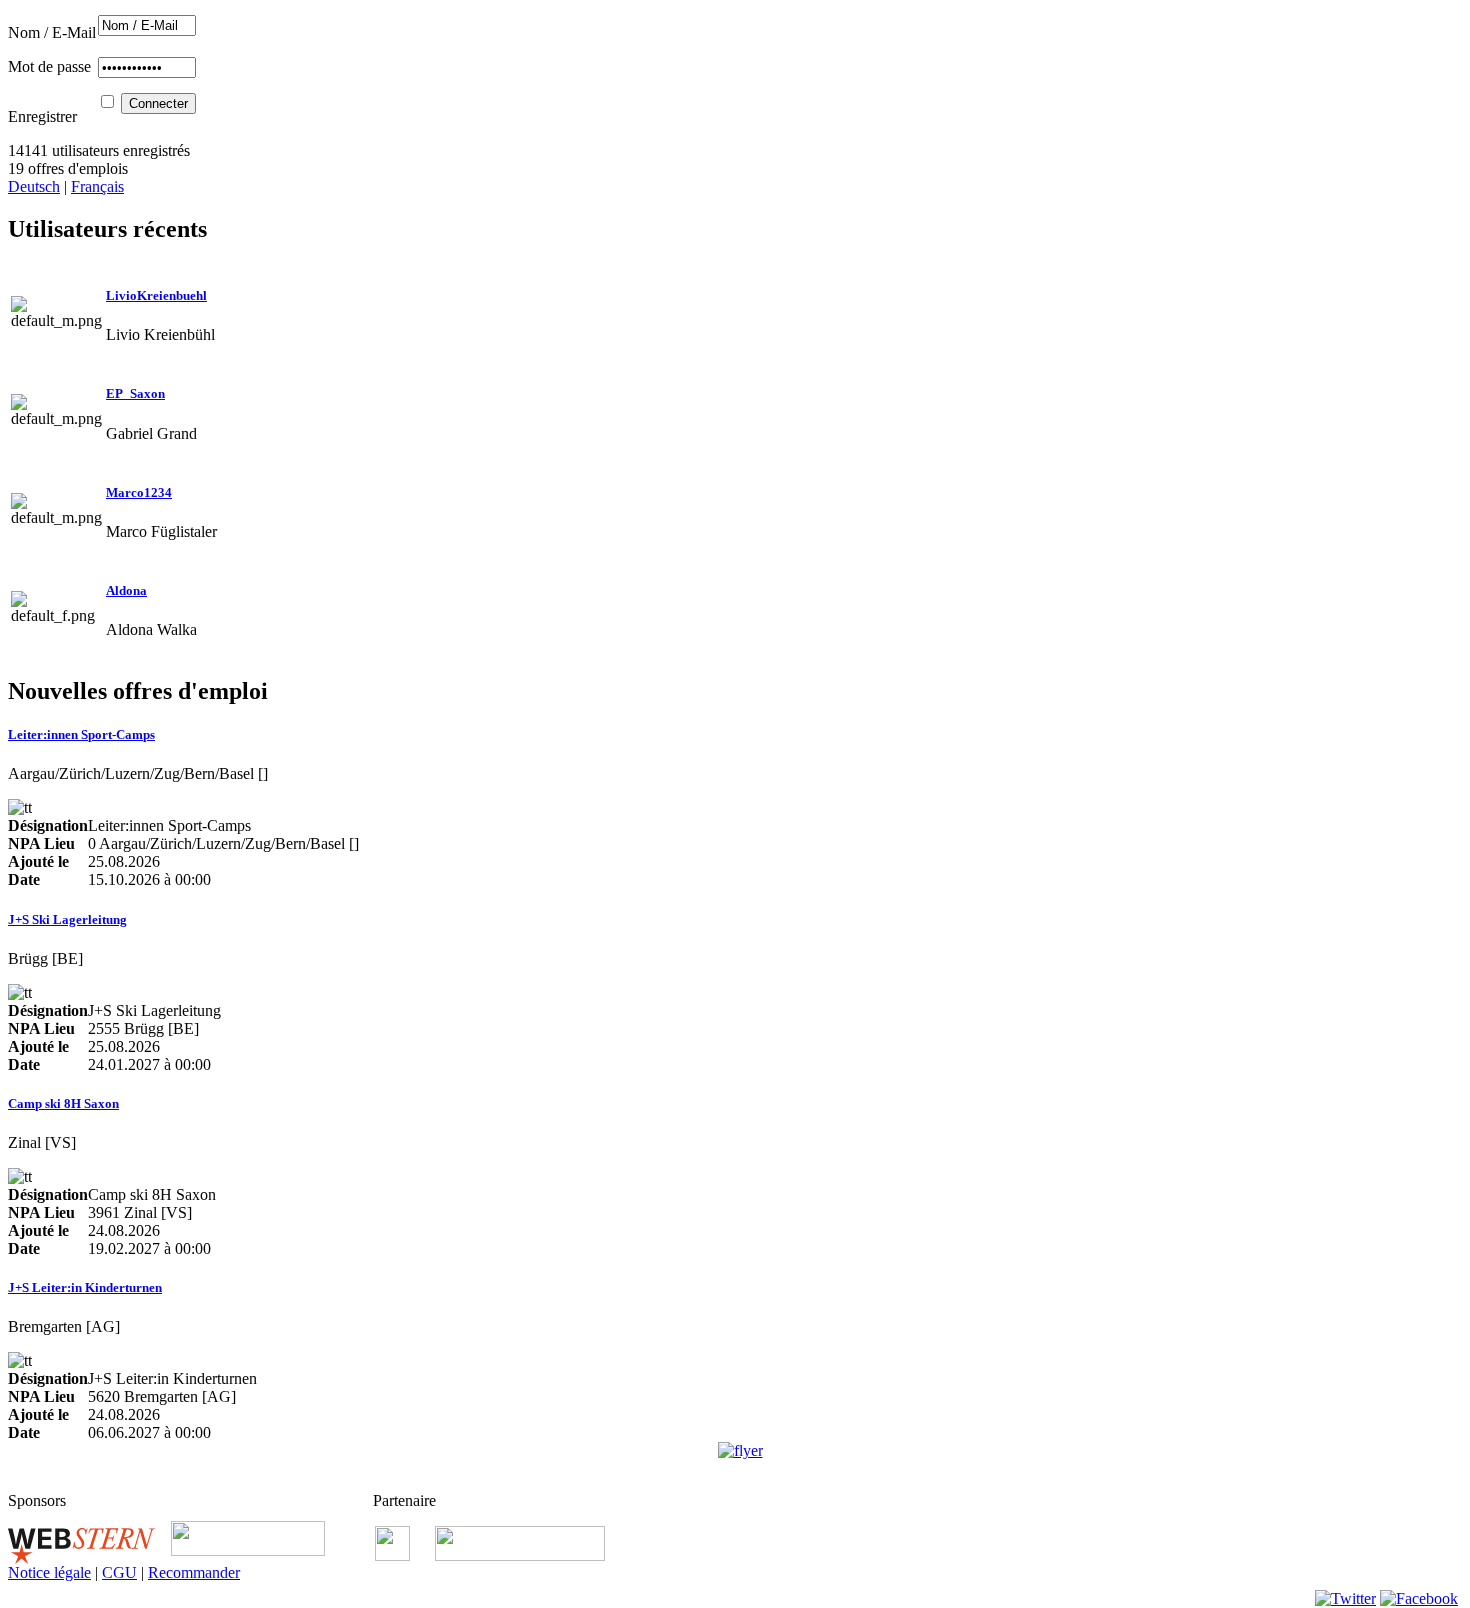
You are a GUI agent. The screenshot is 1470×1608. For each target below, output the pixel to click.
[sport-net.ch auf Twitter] (1345, 1598)
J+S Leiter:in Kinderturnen (85, 1287)
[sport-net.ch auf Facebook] (1419, 1598)
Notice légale (49, 1572)
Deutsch (34, 186)
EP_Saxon (135, 393)
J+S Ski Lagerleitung (67, 919)
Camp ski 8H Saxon (63, 1103)
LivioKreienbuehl (156, 295)
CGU (119, 1572)
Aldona (126, 590)
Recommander (194, 1572)
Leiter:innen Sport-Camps (81, 734)
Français (97, 186)
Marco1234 (139, 492)
